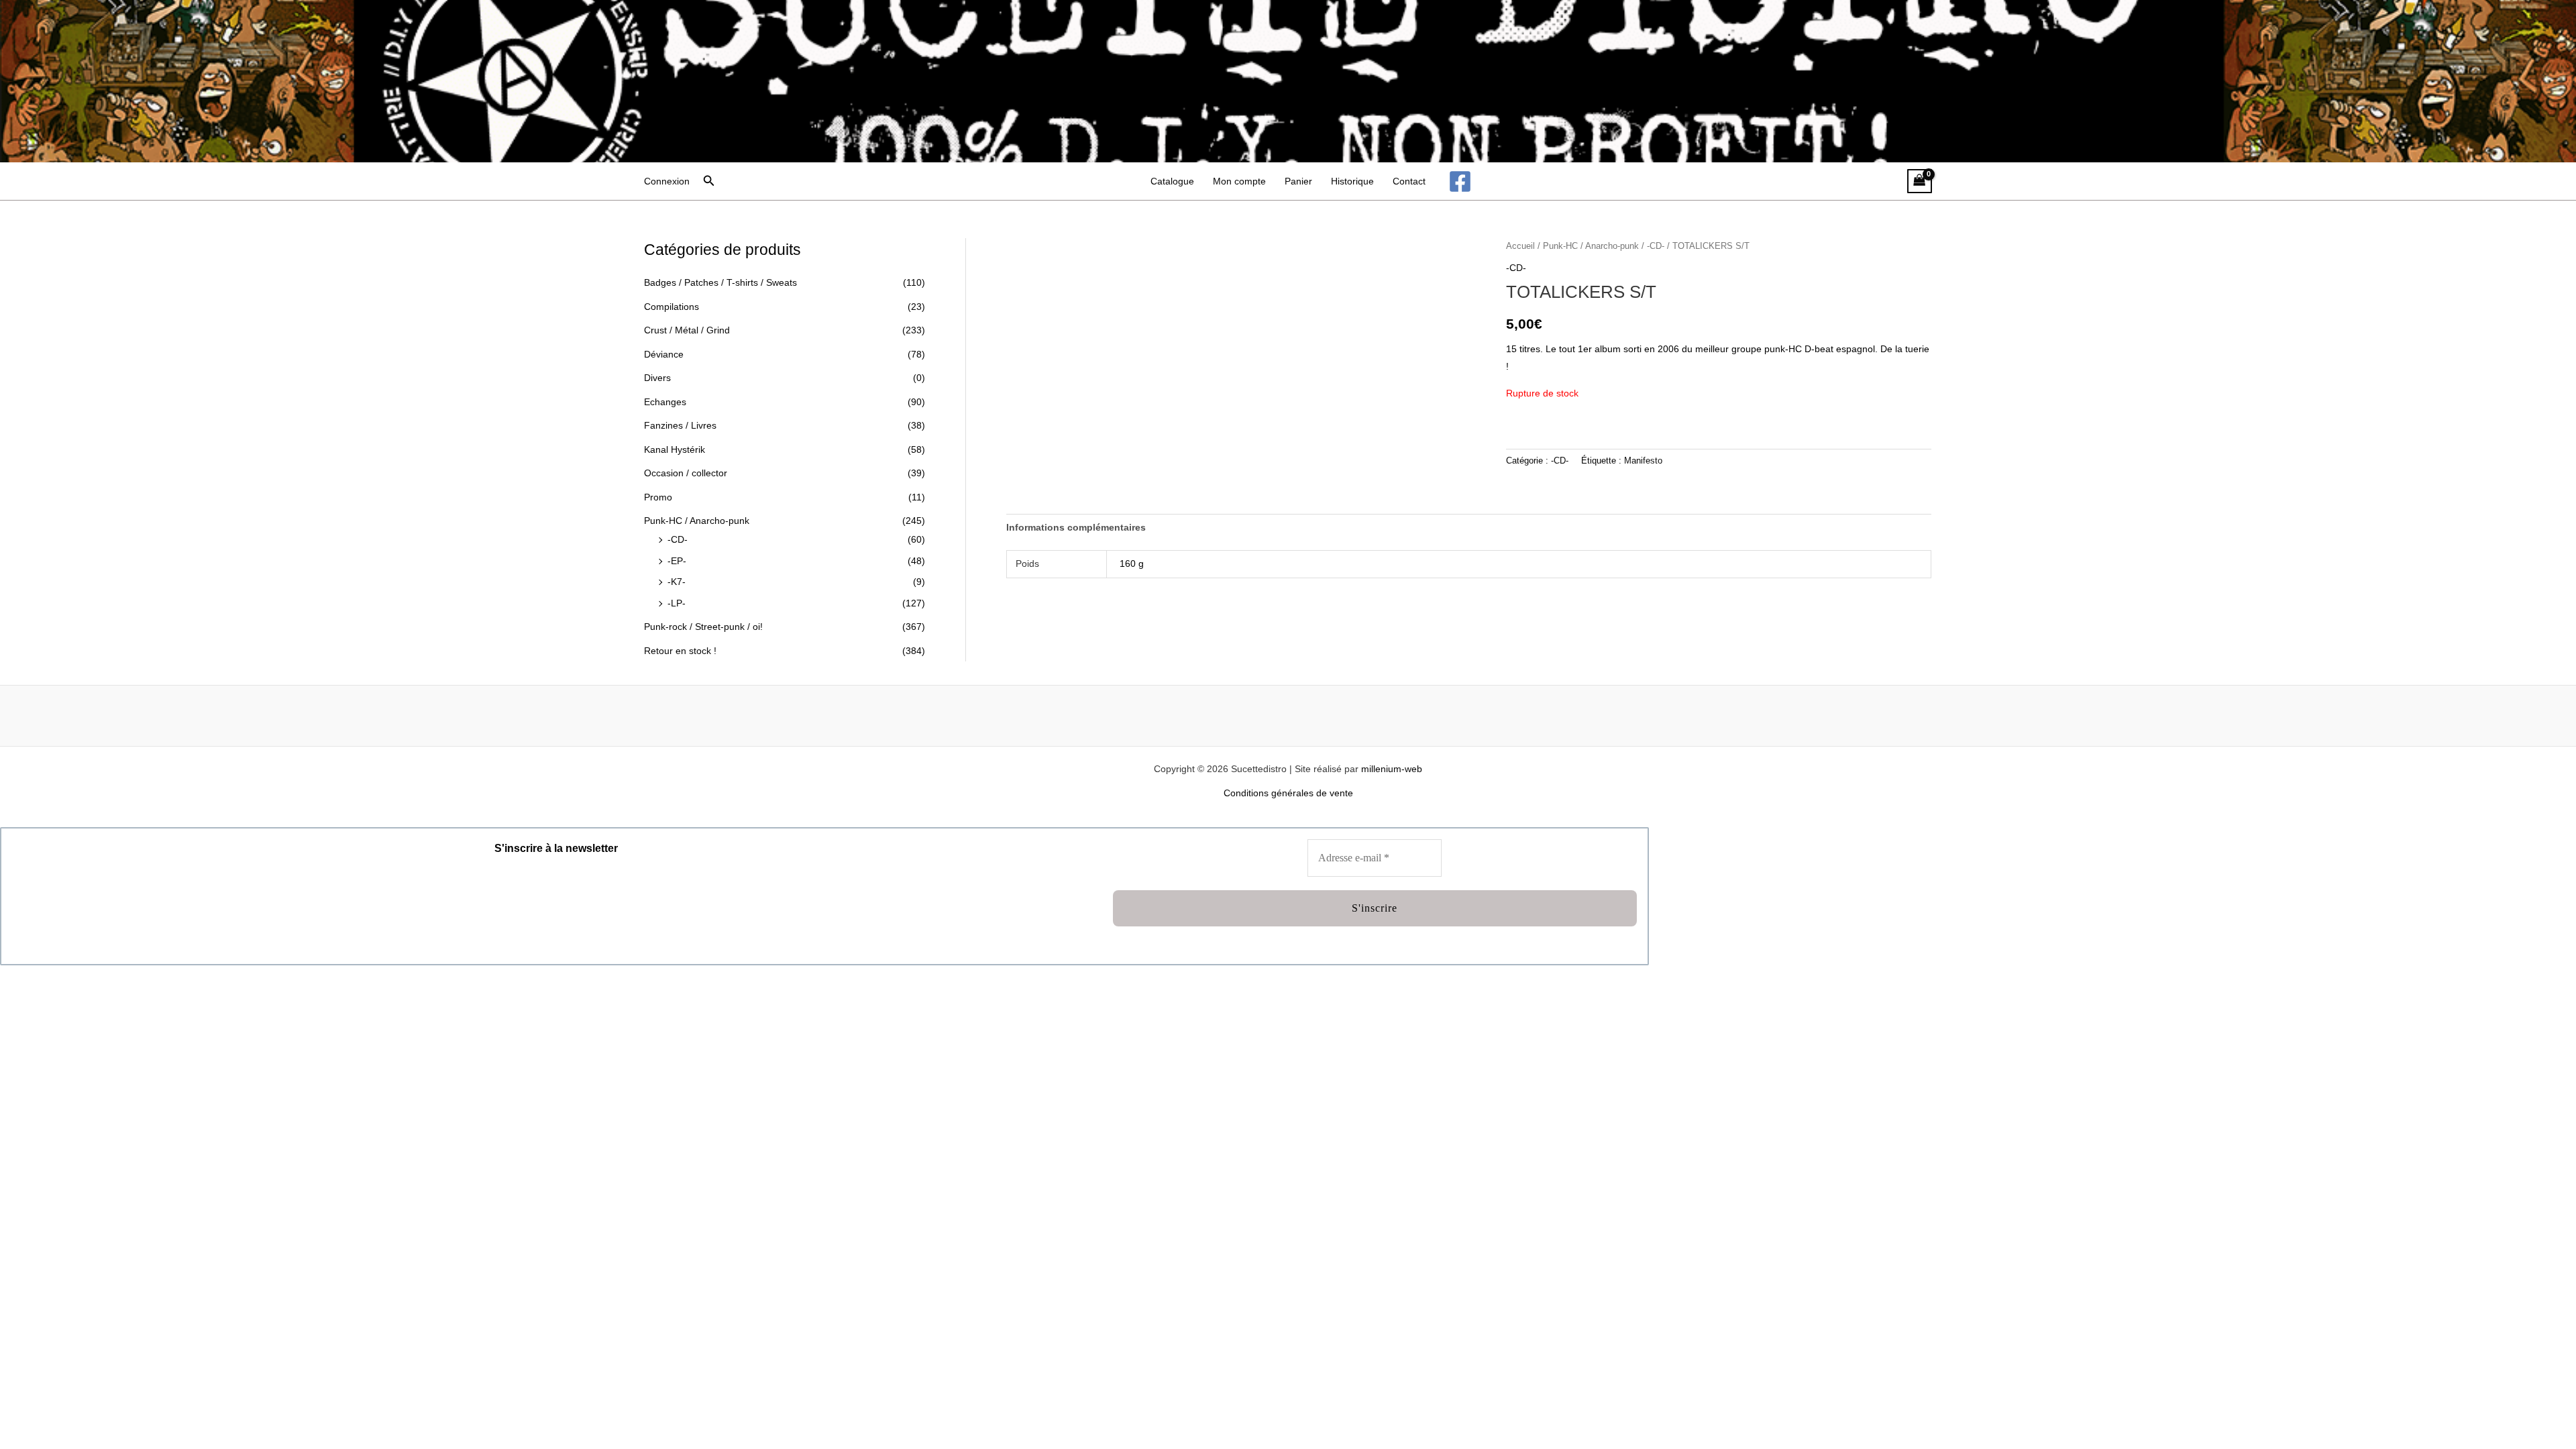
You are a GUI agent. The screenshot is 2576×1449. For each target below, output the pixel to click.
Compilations (672, 307)
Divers (657, 378)
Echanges (665, 402)
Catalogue (1172, 181)
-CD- (678, 539)
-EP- (677, 561)
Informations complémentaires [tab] (1076, 527)
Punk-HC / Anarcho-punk (697, 521)
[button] (709, 181)
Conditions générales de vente (1288, 793)
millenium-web (1392, 769)
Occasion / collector (686, 473)
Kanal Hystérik (675, 449)
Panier (1298, 181)
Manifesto (1643, 461)
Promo (658, 497)
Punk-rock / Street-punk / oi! (703, 627)
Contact (1409, 181)
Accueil (1520, 246)
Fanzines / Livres (680, 425)
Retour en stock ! (680, 651)
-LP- (677, 603)
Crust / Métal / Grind (687, 330)
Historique (1352, 181)
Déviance (664, 354)
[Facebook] (1460, 181)
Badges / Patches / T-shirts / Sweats (720, 282)
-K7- (677, 582)
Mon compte (1239, 181)
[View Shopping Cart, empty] (1920, 181)
